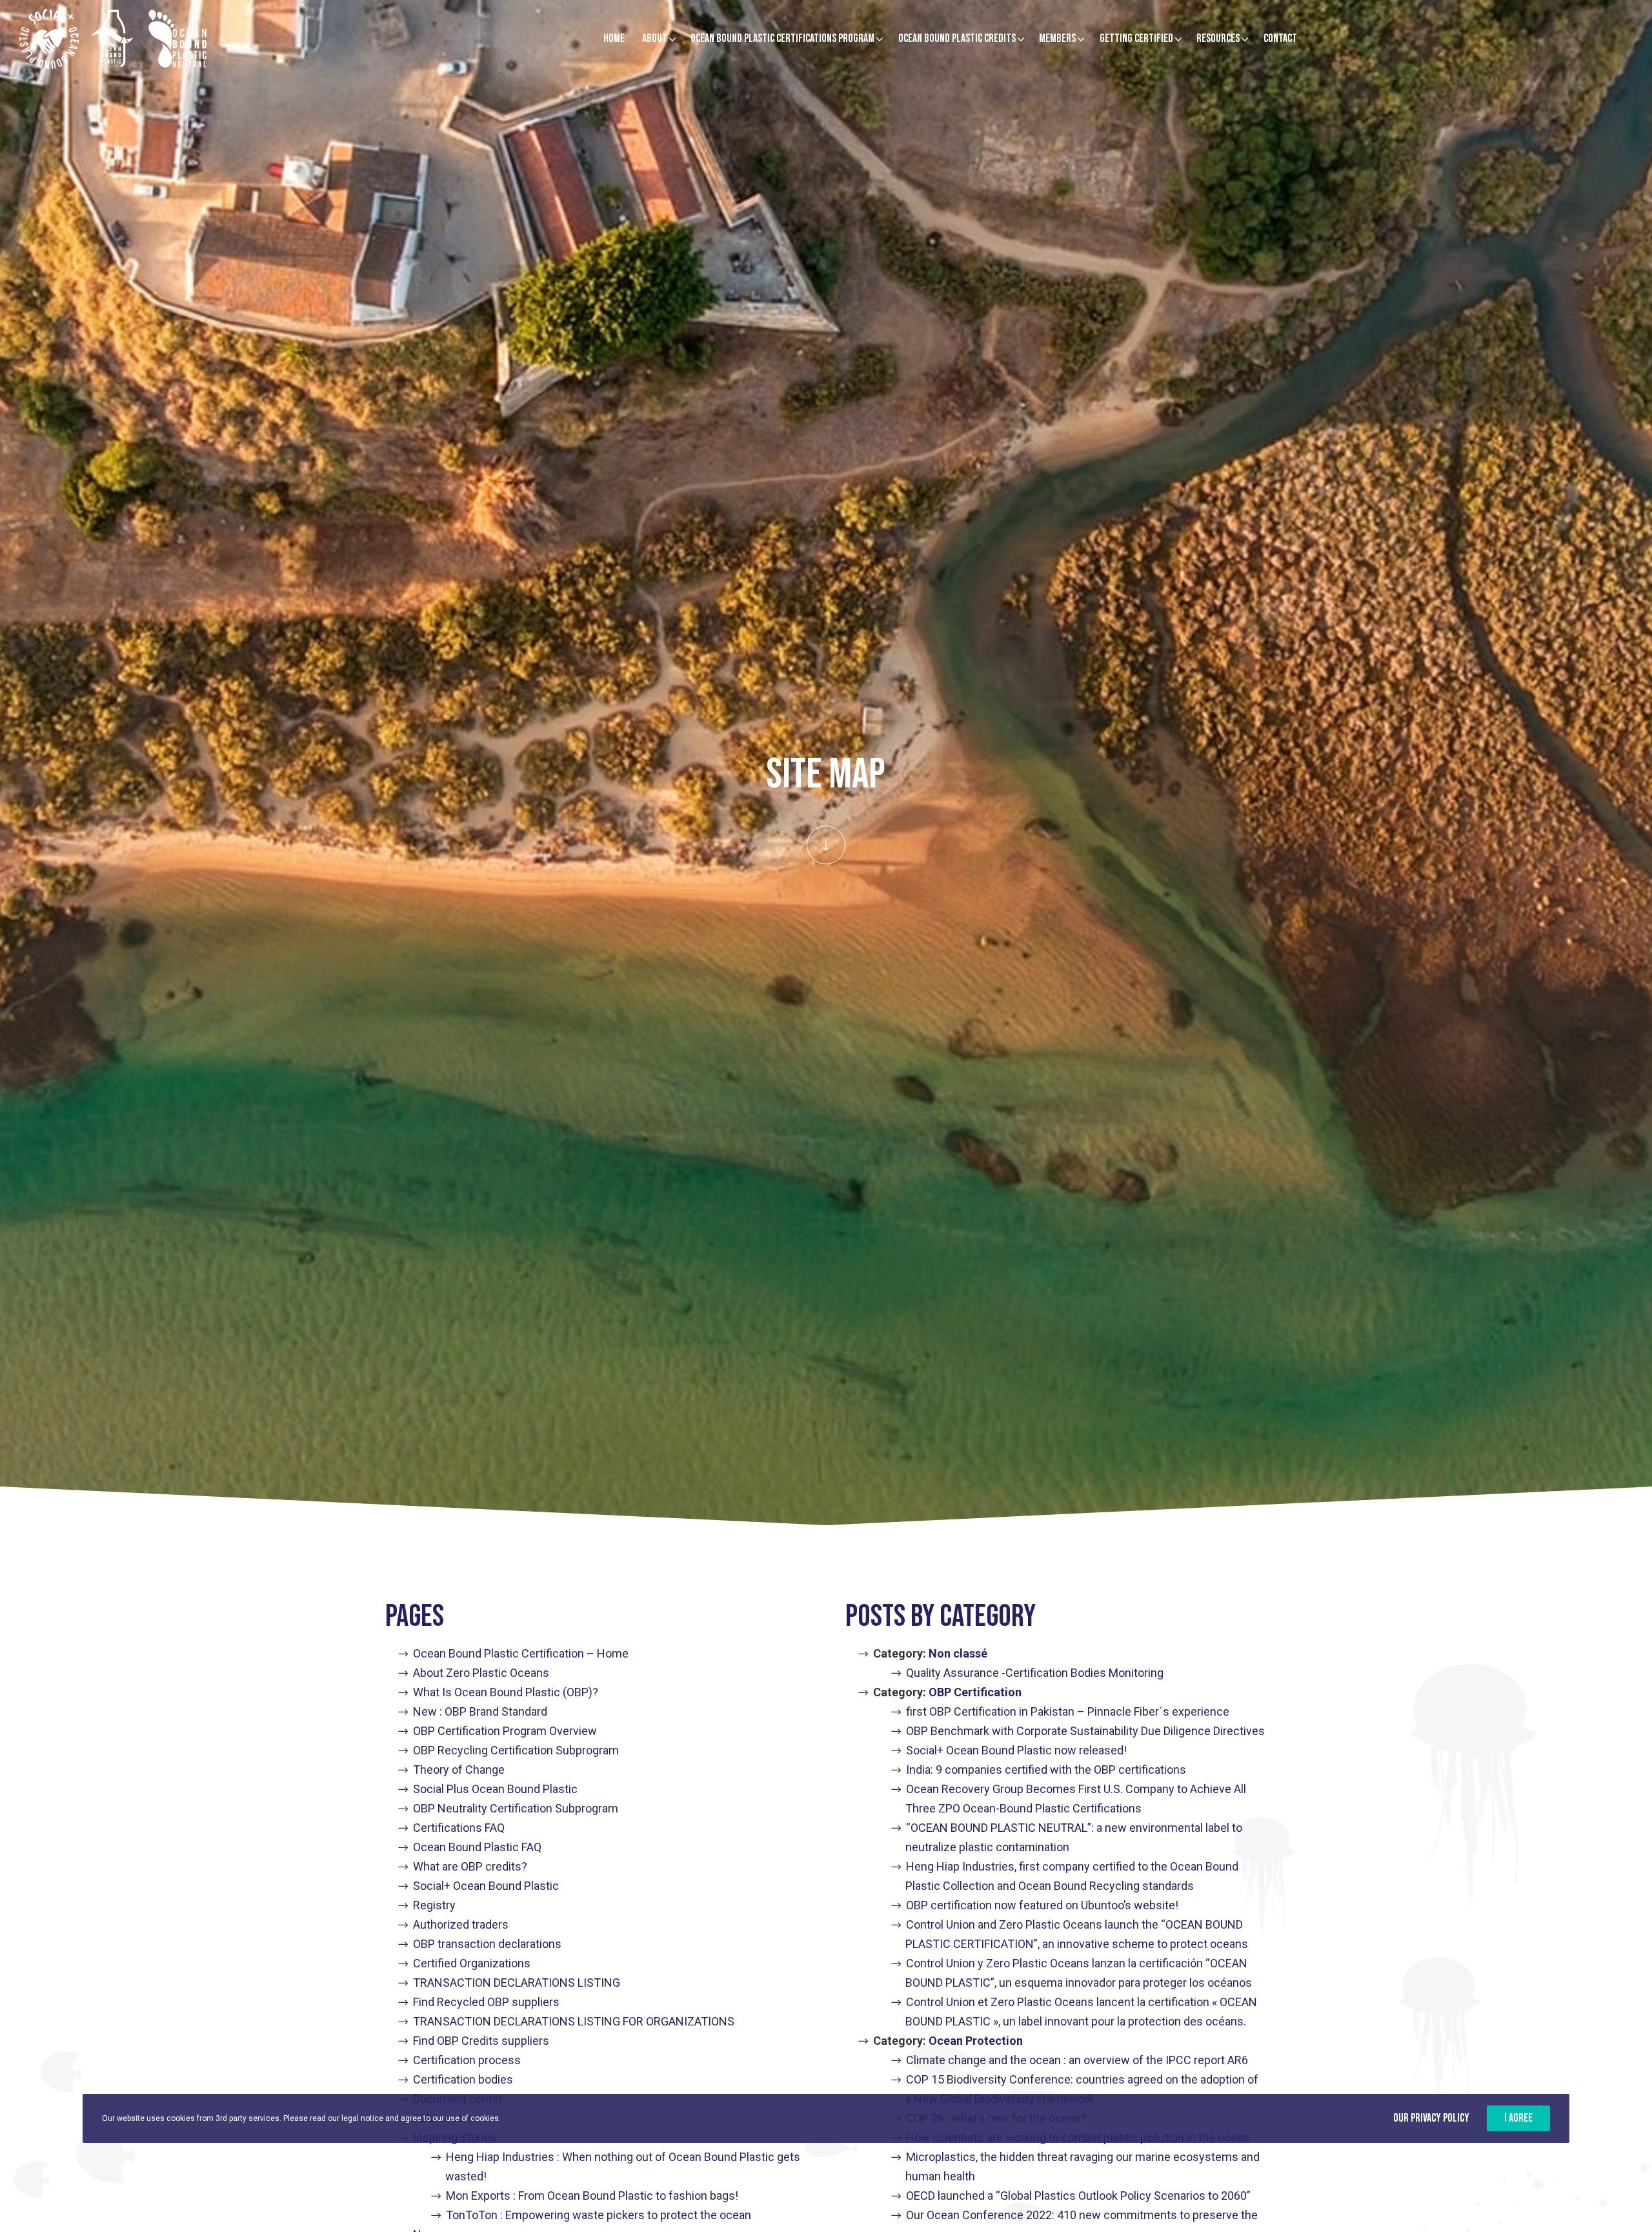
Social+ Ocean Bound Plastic (486, 1886)
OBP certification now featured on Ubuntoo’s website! (1042, 1905)
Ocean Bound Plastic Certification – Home (521, 1653)
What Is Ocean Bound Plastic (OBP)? (506, 1692)
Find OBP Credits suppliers (481, 2041)
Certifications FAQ (459, 1828)
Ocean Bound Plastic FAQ (477, 1847)
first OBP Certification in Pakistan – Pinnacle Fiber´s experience (1068, 1711)
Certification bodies (463, 2079)
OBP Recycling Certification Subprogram (516, 1750)
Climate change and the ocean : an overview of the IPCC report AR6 (1077, 2060)
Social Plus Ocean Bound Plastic (495, 1789)
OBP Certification (975, 1692)
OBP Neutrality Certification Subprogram (516, 1808)
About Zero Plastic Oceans (481, 1673)
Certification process (467, 2060)
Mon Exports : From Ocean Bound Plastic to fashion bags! (592, 2196)
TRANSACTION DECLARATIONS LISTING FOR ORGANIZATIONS (574, 2021)
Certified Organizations (472, 1963)
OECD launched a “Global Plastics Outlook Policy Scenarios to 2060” (1078, 2196)
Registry (434, 1905)
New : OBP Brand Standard (480, 1711)
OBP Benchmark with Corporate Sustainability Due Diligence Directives (1085, 1731)
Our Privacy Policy (1431, 2118)
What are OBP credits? (470, 1866)
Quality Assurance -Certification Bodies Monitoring (1035, 1673)
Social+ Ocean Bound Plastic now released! (1016, 1750)
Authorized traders (461, 1924)
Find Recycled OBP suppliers (486, 2002)
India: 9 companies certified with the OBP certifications (1046, 1770)
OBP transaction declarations (487, 1944)
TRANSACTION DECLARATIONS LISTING (517, 1983)
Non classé (958, 1653)
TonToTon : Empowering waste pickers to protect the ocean (599, 2215)
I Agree (1518, 2118)
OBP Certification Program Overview (505, 1731)
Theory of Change (459, 1770)
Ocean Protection (976, 2041)
